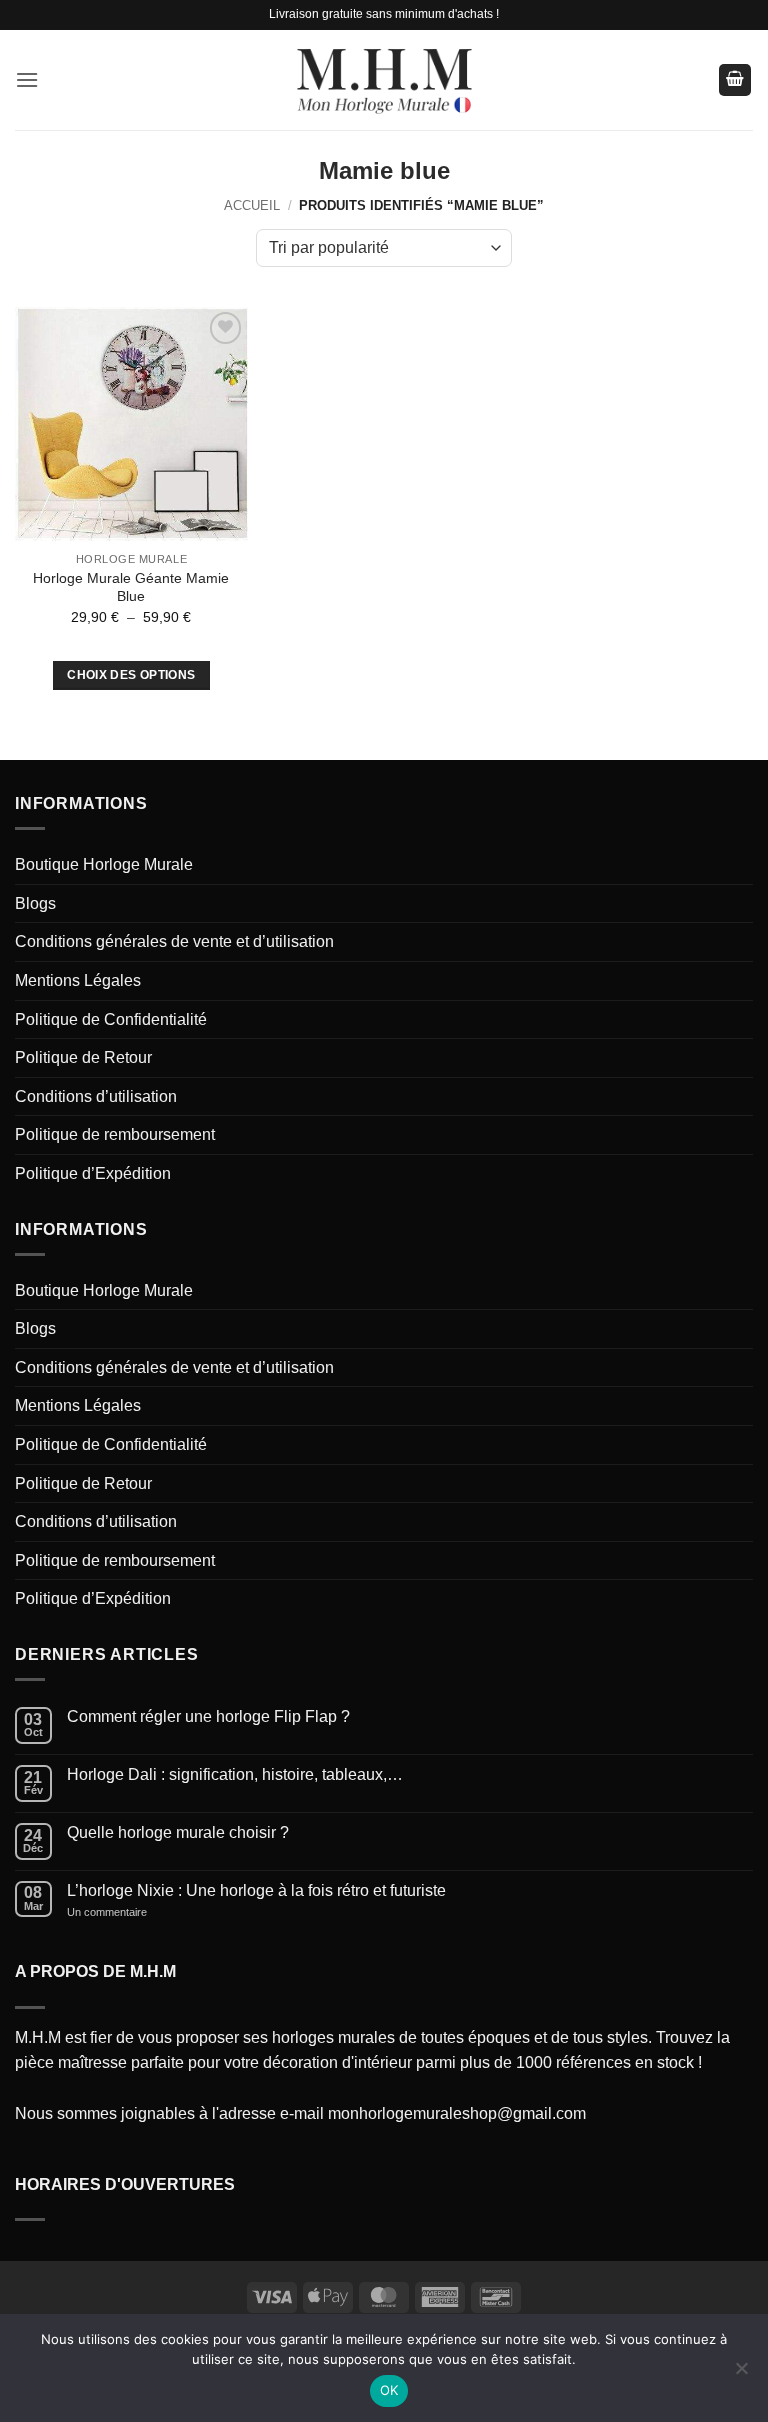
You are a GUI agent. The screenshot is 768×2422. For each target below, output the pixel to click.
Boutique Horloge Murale (104, 864)
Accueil (252, 205)
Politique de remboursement (115, 1134)
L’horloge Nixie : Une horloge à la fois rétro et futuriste (256, 1890)
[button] (27, 79)
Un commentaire (128, 1912)
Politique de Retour (83, 1057)
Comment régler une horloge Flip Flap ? (208, 1716)
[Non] (741, 2374)
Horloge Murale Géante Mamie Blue (131, 587)
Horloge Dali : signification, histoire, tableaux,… (235, 1774)
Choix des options (131, 675)
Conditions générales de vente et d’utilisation (174, 941)
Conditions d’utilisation (96, 1096)
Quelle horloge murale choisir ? (178, 1832)
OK (389, 2390)
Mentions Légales (78, 980)
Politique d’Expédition (93, 1173)
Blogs (35, 903)
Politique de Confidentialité (111, 1019)
